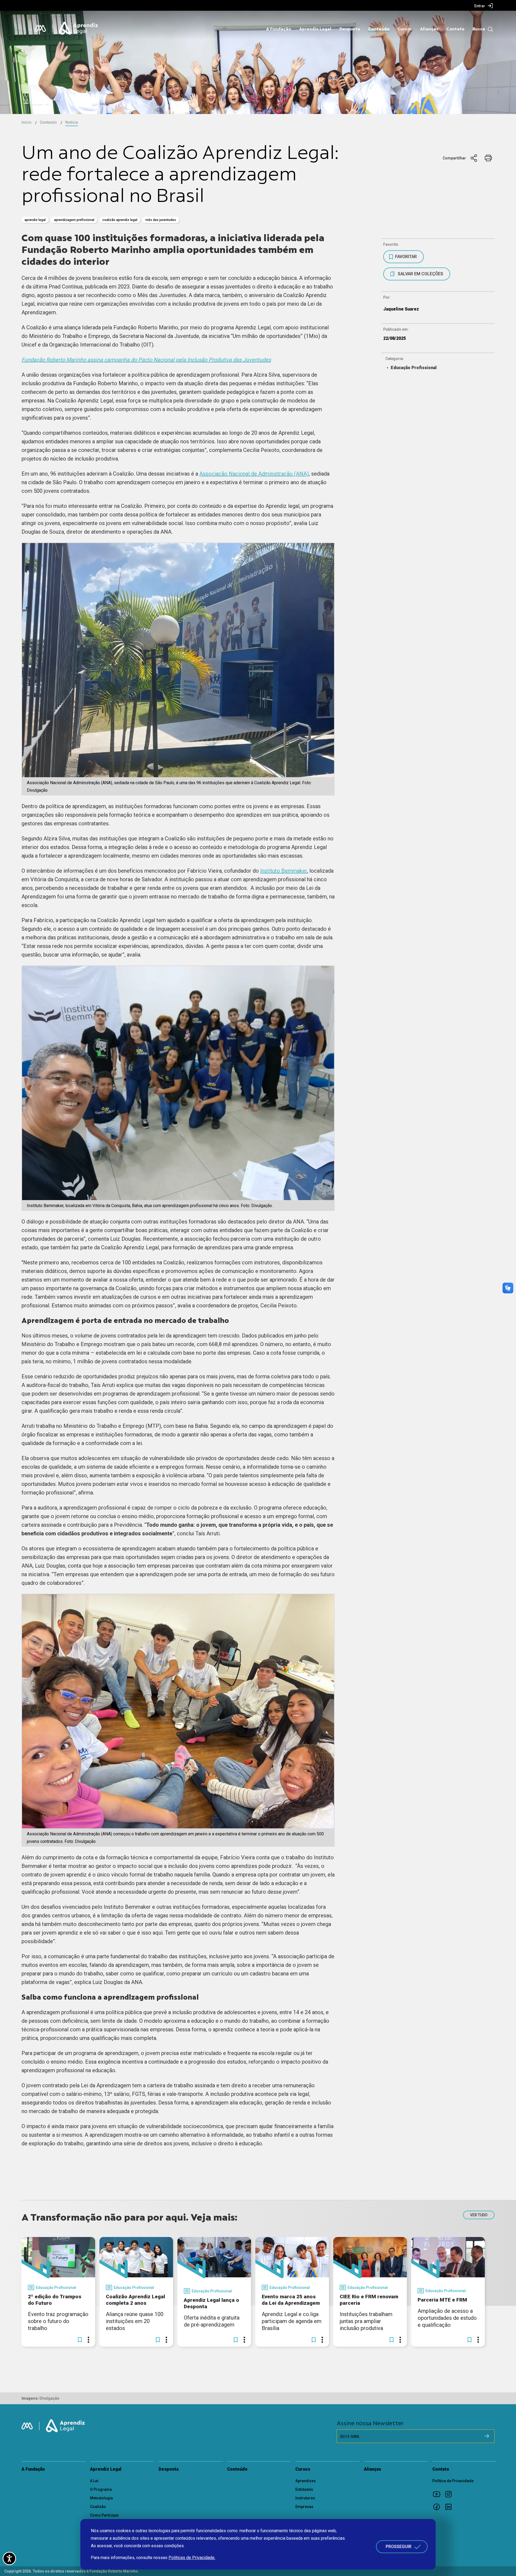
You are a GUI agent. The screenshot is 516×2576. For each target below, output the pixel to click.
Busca (479, 29)
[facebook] (438, 2507)
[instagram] (450, 2494)
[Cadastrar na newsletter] (487, 2436)
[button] (80, 2340)
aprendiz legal (35, 220)
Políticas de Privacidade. (192, 2558)
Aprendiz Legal (315, 29)
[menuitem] (484, 6)
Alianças (429, 29)
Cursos (405, 29)
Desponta (350, 29)
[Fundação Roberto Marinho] (40, 28)
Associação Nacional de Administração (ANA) (254, 474)
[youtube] (438, 2494)
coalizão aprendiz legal (120, 220)
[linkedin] (450, 2507)
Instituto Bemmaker (284, 871)
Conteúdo (379, 29)
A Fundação (279, 29)
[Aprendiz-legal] (79, 28)
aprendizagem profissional (74, 220)
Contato (455, 29)
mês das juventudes (161, 220)
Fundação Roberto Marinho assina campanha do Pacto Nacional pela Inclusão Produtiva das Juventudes (146, 360)
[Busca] (489, 29)
